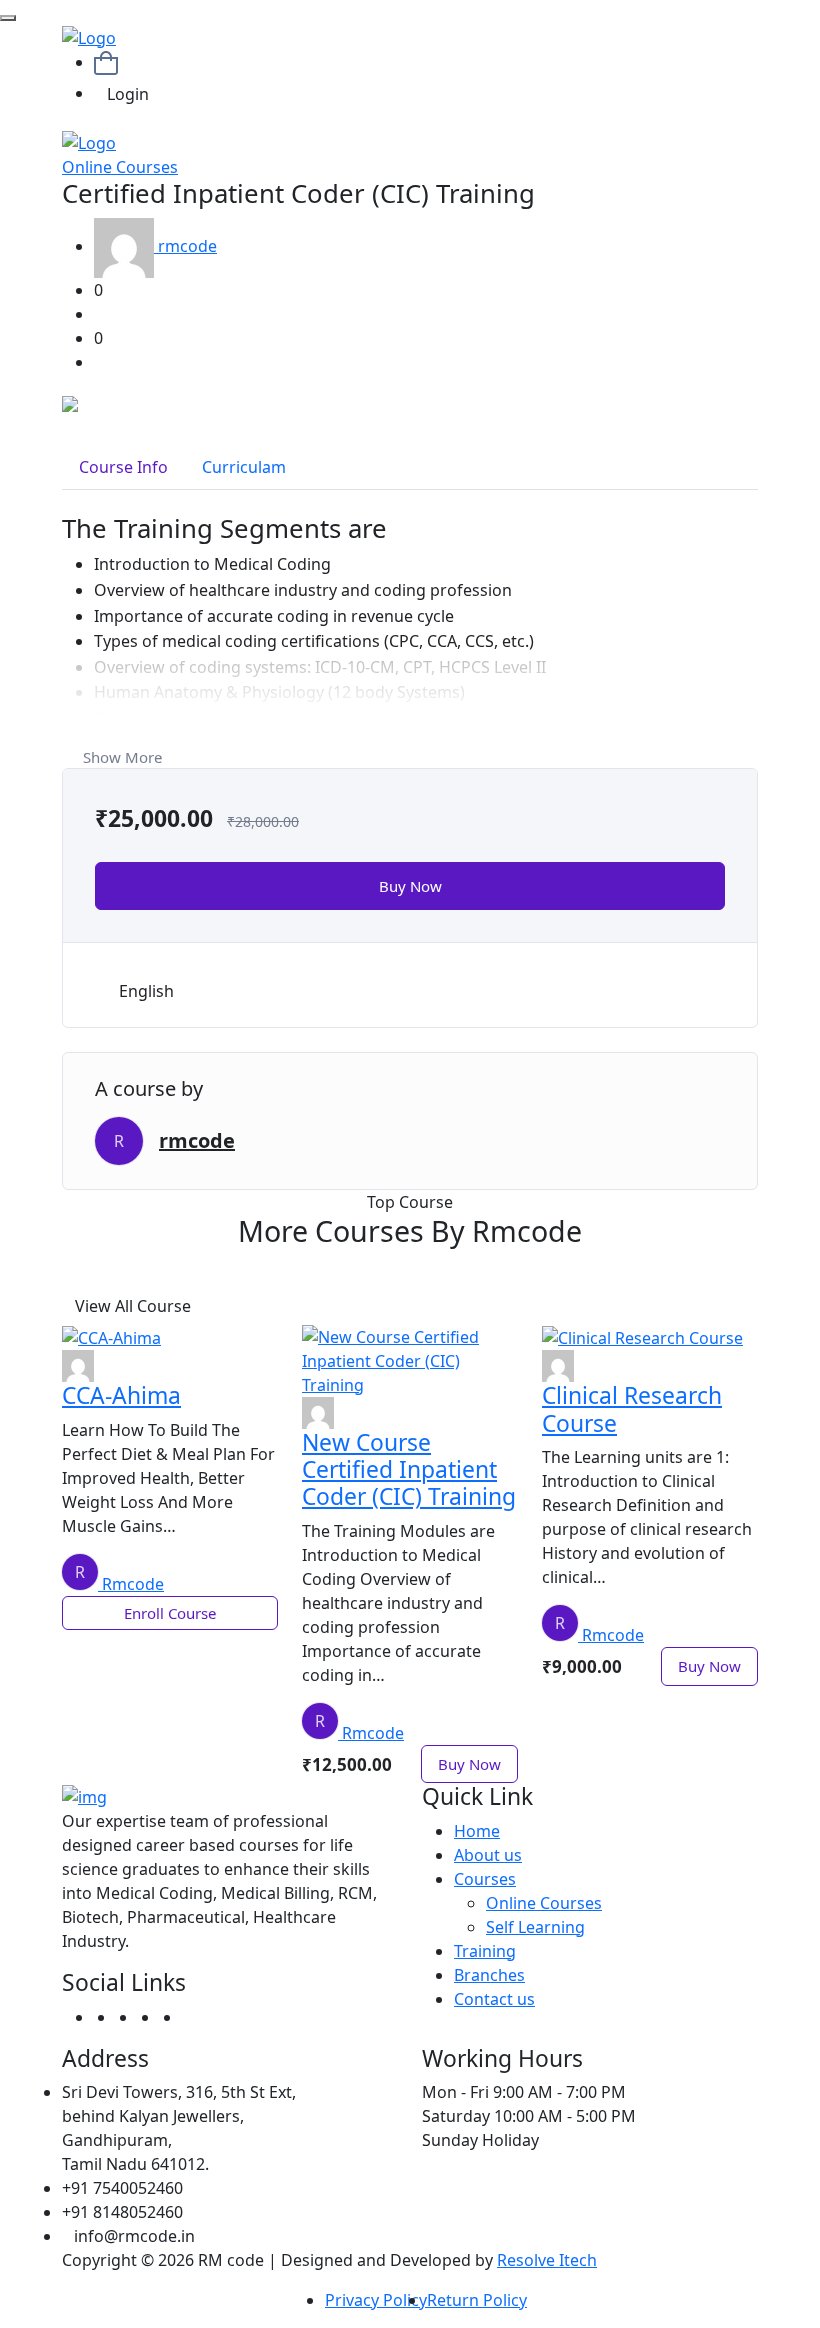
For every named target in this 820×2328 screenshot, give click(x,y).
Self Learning (535, 1927)
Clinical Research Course (632, 1409)
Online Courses (120, 167)
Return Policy (477, 2300)
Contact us (494, 1999)
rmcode (187, 246)
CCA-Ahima (121, 1395)
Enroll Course (170, 1613)
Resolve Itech (547, 2260)
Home (477, 1831)
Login (128, 94)
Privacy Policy (376, 2300)
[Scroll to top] (8, 18)
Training (485, 1951)
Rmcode (133, 1584)
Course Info (123, 467)
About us (488, 1855)
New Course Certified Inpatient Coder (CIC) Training (409, 1470)
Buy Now (410, 886)
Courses (485, 1879)
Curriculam (244, 467)
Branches (489, 1975)
